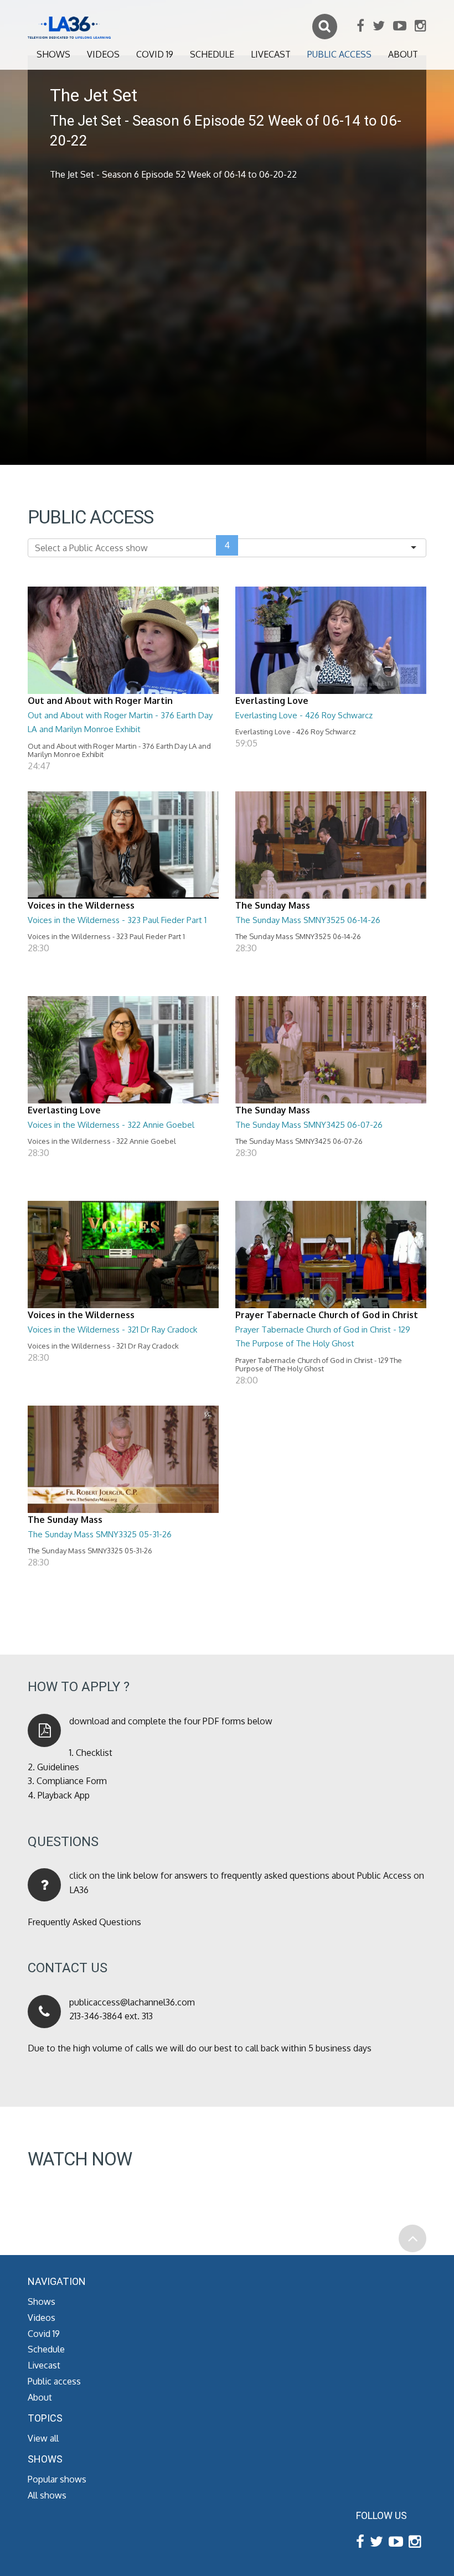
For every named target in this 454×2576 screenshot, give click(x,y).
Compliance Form (72, 1781)
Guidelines (58, 1767)
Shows (53, 54)
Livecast (271, 54)
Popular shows (57, 2479)
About (403, 54)
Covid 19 (155, 54)
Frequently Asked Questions (84, 1922)
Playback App (64, 1795)
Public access (339, 54)
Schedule (212, 54)
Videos (103, 54)
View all (43, 2438)
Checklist (94, 1753)
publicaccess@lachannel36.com (132, 2002)
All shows (47, 2495)
